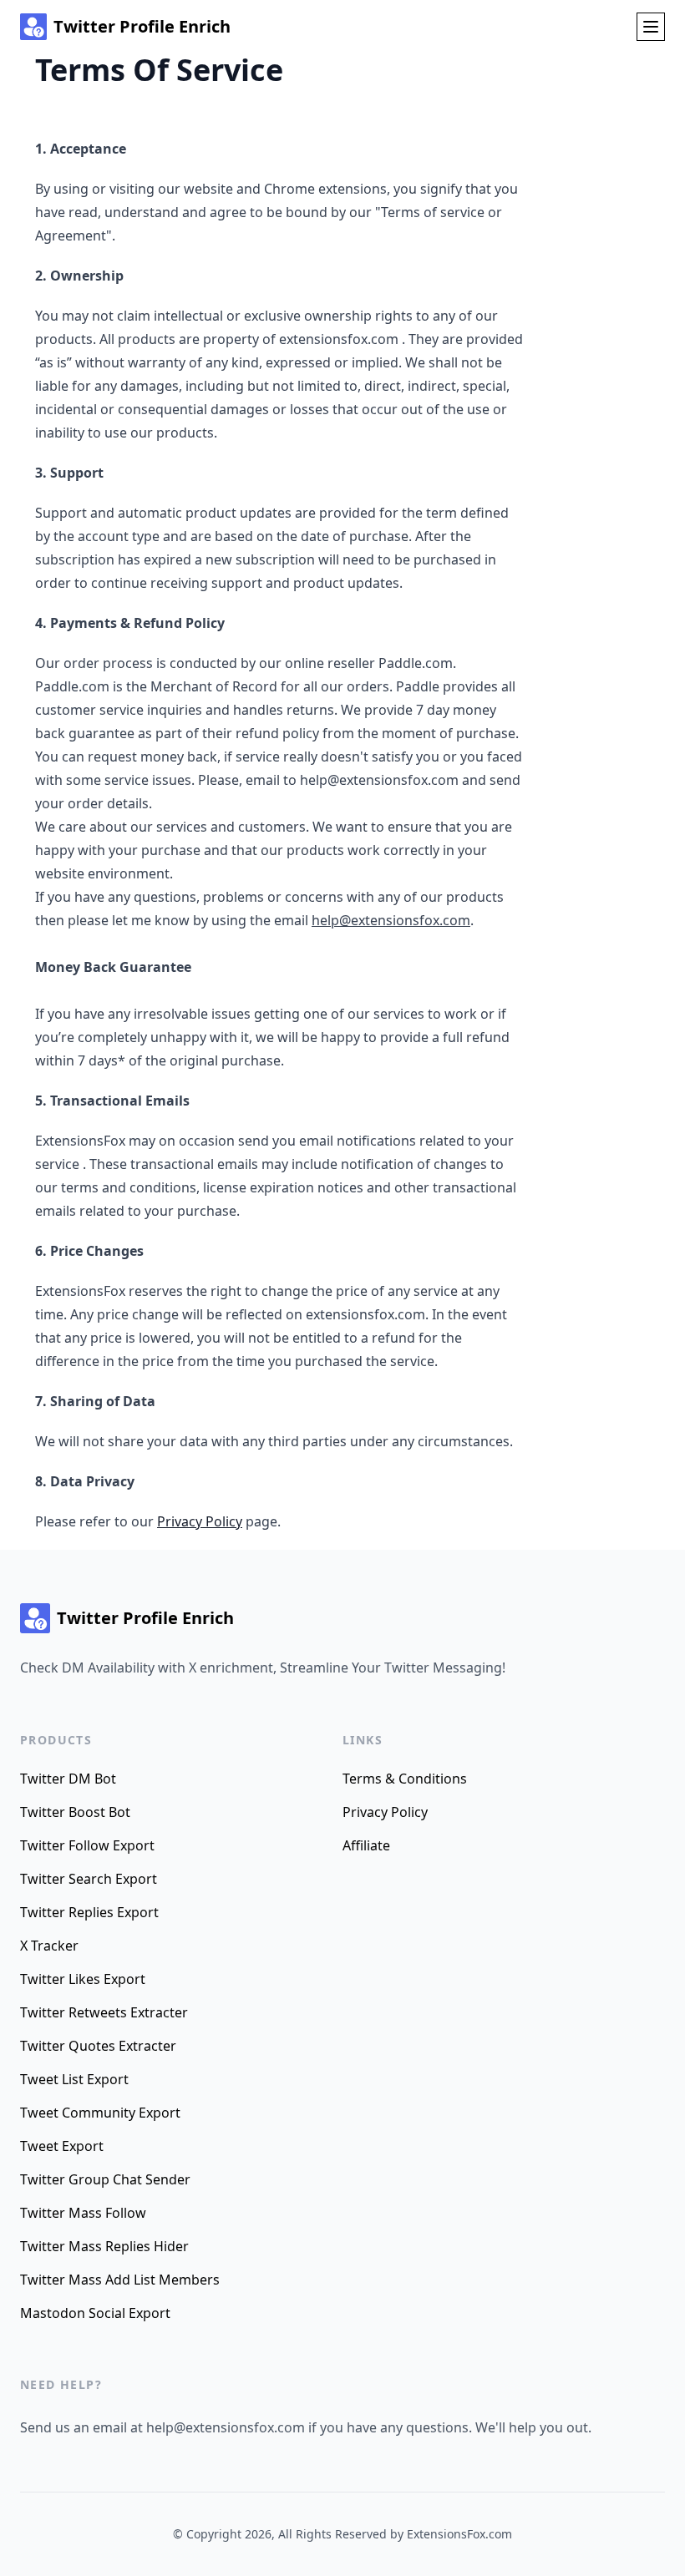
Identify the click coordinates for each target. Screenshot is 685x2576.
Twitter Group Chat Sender (105, 2179)
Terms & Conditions (405, 1779)
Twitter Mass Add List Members (120, 2280)
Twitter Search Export (89, 1879)
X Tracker (49, 1946)
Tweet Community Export (100, 2113)
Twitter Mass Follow (83, 2213)
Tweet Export (62, 2146)
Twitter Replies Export (89, 1912)
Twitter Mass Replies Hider (104, 2246)
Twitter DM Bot (68, 1779)
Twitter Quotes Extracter (98, 2046)
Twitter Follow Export (87, 1845)
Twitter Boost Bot (75, 1812)
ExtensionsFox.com (459, 2534)
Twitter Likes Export (83, 1979)
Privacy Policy (200, 1521)
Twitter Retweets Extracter (104, 2012)
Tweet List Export (74, 2079)
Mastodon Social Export (95, 2313)
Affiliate (366, 1845)
